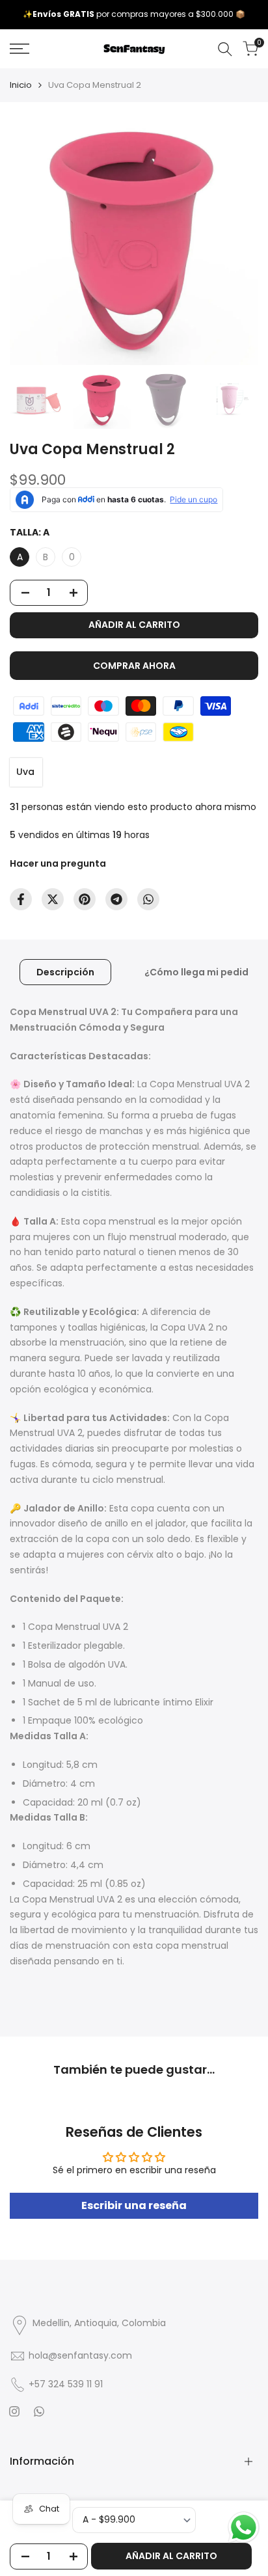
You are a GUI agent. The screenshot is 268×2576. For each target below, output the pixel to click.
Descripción (65, 972)
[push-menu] (20, 49)
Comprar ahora (134, 666)
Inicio (21, 85)
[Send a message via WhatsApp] (244, 2528)
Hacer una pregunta (58, 863)
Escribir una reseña (134, 2205)
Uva (25, 772)
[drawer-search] (225, 49)
